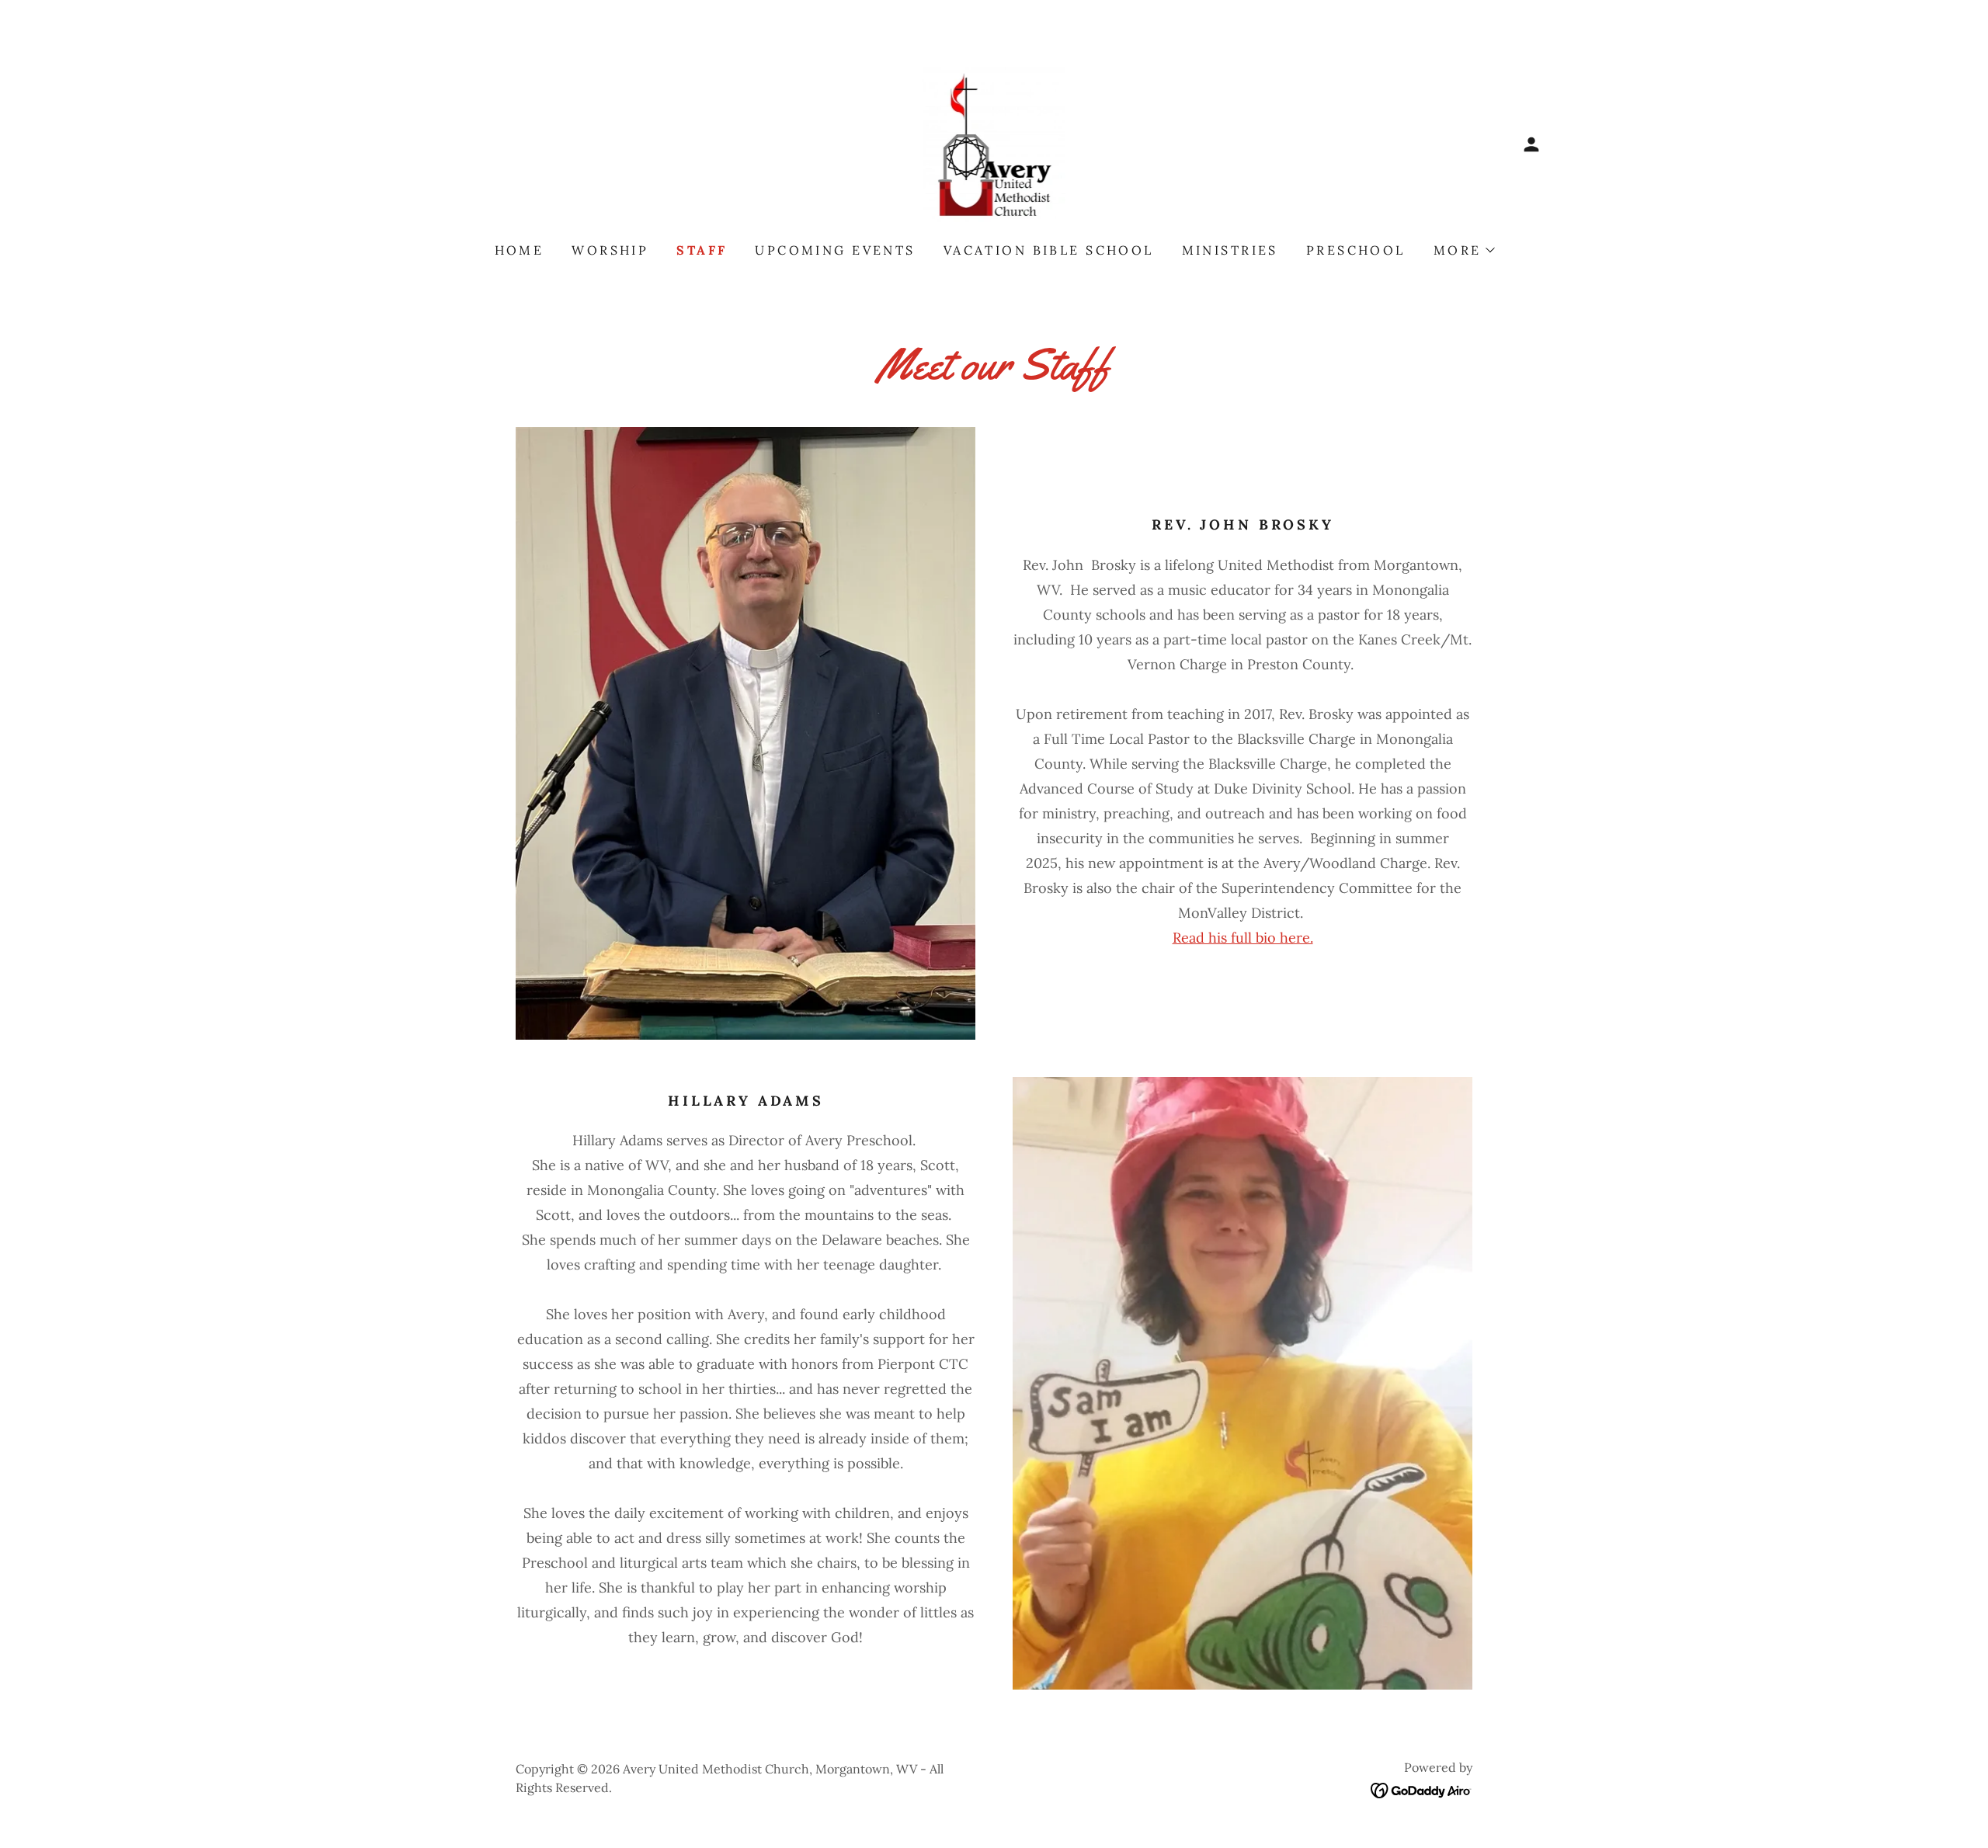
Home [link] (520, 250)
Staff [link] (702, 250)
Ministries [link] (1230, 250)
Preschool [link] (1356, 250)
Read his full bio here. (1243, 938)
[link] (994, 143)
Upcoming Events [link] (835, 250)
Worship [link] (610, 250)
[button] (1531, 144)
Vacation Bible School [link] (1049, 250)
